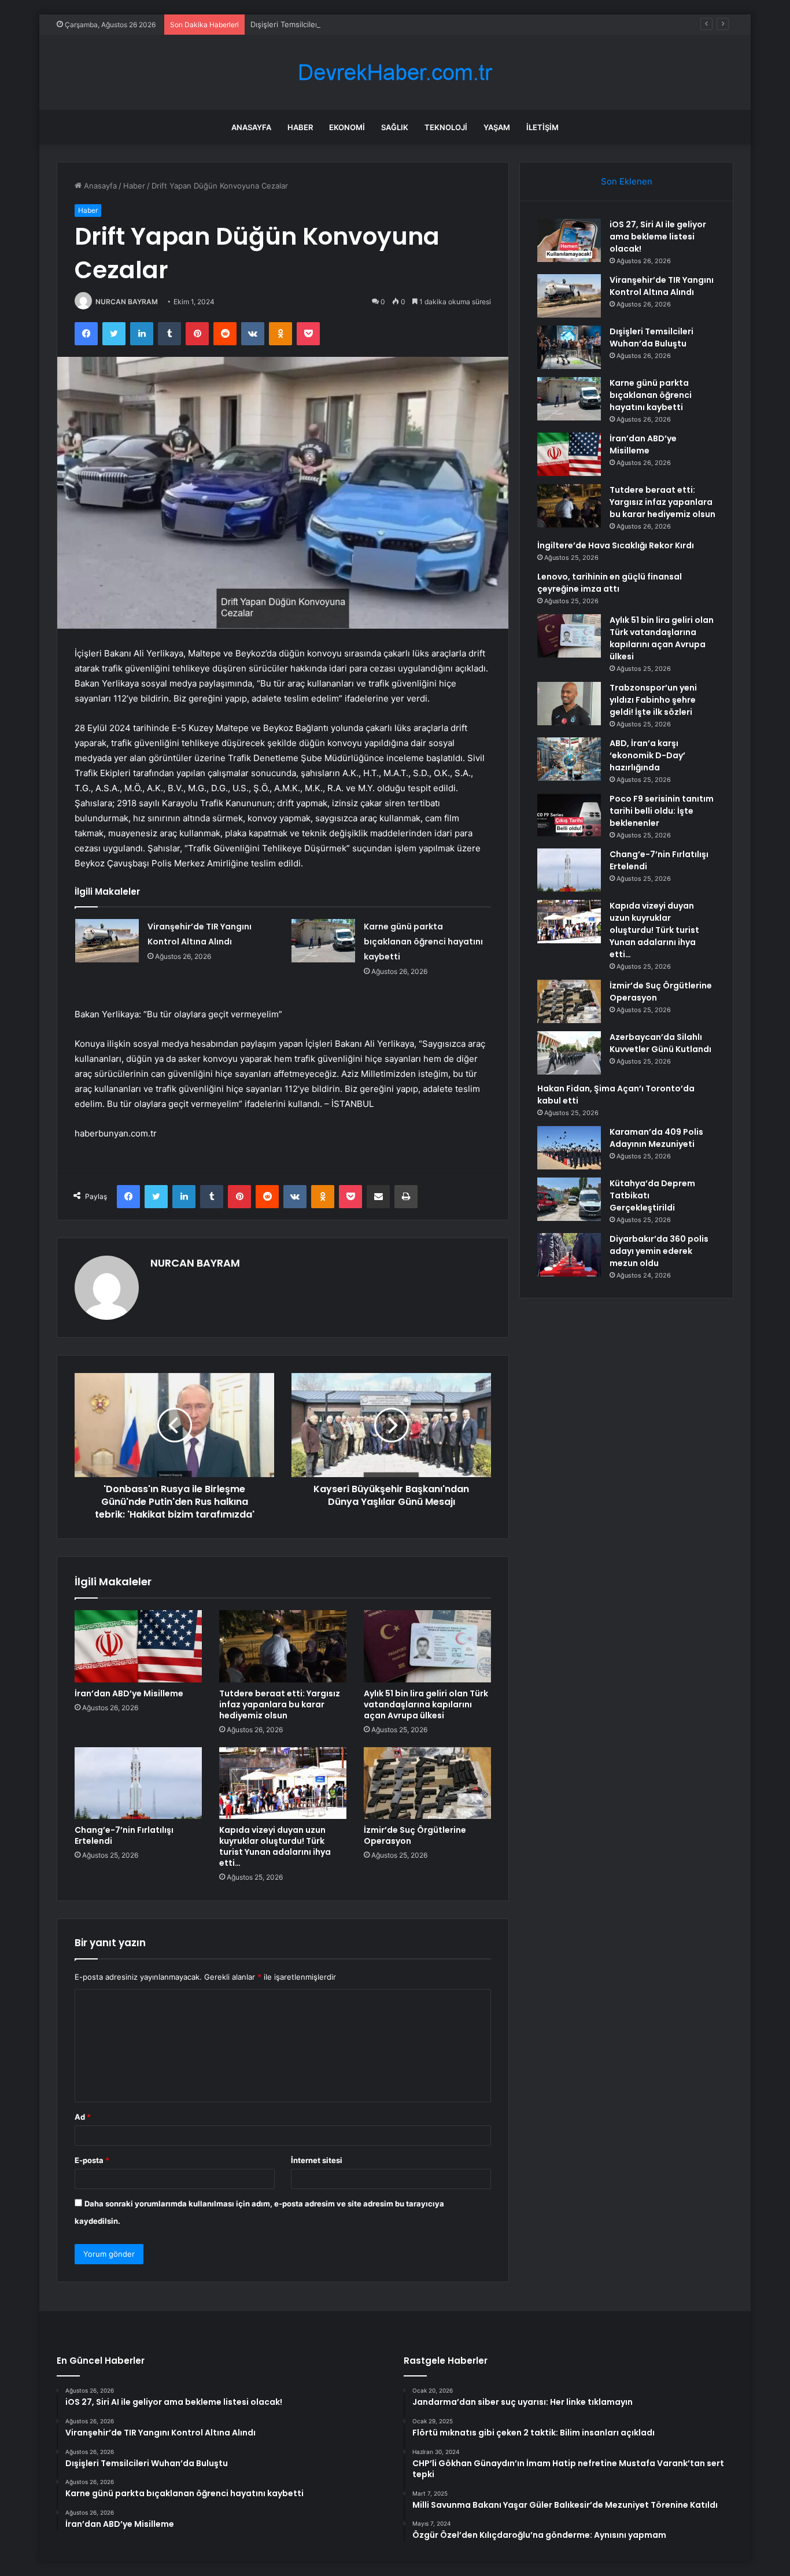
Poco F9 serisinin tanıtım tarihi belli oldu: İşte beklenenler (662, 811)
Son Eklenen (627, 181)
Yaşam (497, 127)
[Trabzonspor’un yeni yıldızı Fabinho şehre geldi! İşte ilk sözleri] (569, 704)
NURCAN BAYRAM (127, 302)
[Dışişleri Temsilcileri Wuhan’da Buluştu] (569, 347)
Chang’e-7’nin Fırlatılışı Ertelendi (124, 1835)
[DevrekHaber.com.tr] (395, 73)
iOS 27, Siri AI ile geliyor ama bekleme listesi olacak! (658, 237)
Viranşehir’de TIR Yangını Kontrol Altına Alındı (662, 286)
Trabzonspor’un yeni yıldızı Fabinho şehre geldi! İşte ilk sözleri (653, 700)
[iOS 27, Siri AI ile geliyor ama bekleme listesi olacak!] (569, 240)
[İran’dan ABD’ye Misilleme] (138, 1646)
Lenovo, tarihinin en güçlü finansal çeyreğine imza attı (610, 583)
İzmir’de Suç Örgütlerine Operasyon (415, 1835)
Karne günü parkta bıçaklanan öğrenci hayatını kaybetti (423, 942)
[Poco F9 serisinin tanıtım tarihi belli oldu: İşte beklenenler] (569, 815)
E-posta (92, 2160)
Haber (300, 127)
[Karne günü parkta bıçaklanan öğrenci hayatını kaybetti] (323, 941)
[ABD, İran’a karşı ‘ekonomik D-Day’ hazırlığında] (569, 759)
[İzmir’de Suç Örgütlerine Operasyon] (427, 1783)
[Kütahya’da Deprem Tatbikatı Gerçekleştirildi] (569, 1199)
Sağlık (395, 127)
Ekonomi (347, 127)
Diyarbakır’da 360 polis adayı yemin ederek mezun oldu (659, 1251)
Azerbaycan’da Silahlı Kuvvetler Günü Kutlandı (660, 1043)
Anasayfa (251, 127)
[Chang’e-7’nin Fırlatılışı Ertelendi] (138, 1783)
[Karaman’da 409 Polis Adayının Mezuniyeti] (569, 1148)
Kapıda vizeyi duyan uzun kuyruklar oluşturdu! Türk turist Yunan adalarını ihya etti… (275, 1846)
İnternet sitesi (317, 2160)
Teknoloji (446, 127)
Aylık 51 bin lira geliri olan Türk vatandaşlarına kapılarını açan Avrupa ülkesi (426, 1704)
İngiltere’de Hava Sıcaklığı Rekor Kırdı (616, 545)
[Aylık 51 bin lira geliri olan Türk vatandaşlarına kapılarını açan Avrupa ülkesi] (427, 1646)
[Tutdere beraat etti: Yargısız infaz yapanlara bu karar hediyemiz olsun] (283, 1646)
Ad (83, 2117)
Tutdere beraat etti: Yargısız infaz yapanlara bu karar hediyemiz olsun (280, 1704)
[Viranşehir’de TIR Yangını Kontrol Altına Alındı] (107, 941)
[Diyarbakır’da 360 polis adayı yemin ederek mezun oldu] (569, 1255)
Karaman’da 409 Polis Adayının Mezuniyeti (656, 1138)
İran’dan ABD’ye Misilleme (129, 1693)
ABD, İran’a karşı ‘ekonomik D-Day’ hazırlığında (647, 755)
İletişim (542, 127)
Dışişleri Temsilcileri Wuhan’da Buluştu (318, 24)
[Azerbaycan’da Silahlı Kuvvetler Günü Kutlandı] (569, 1053)
